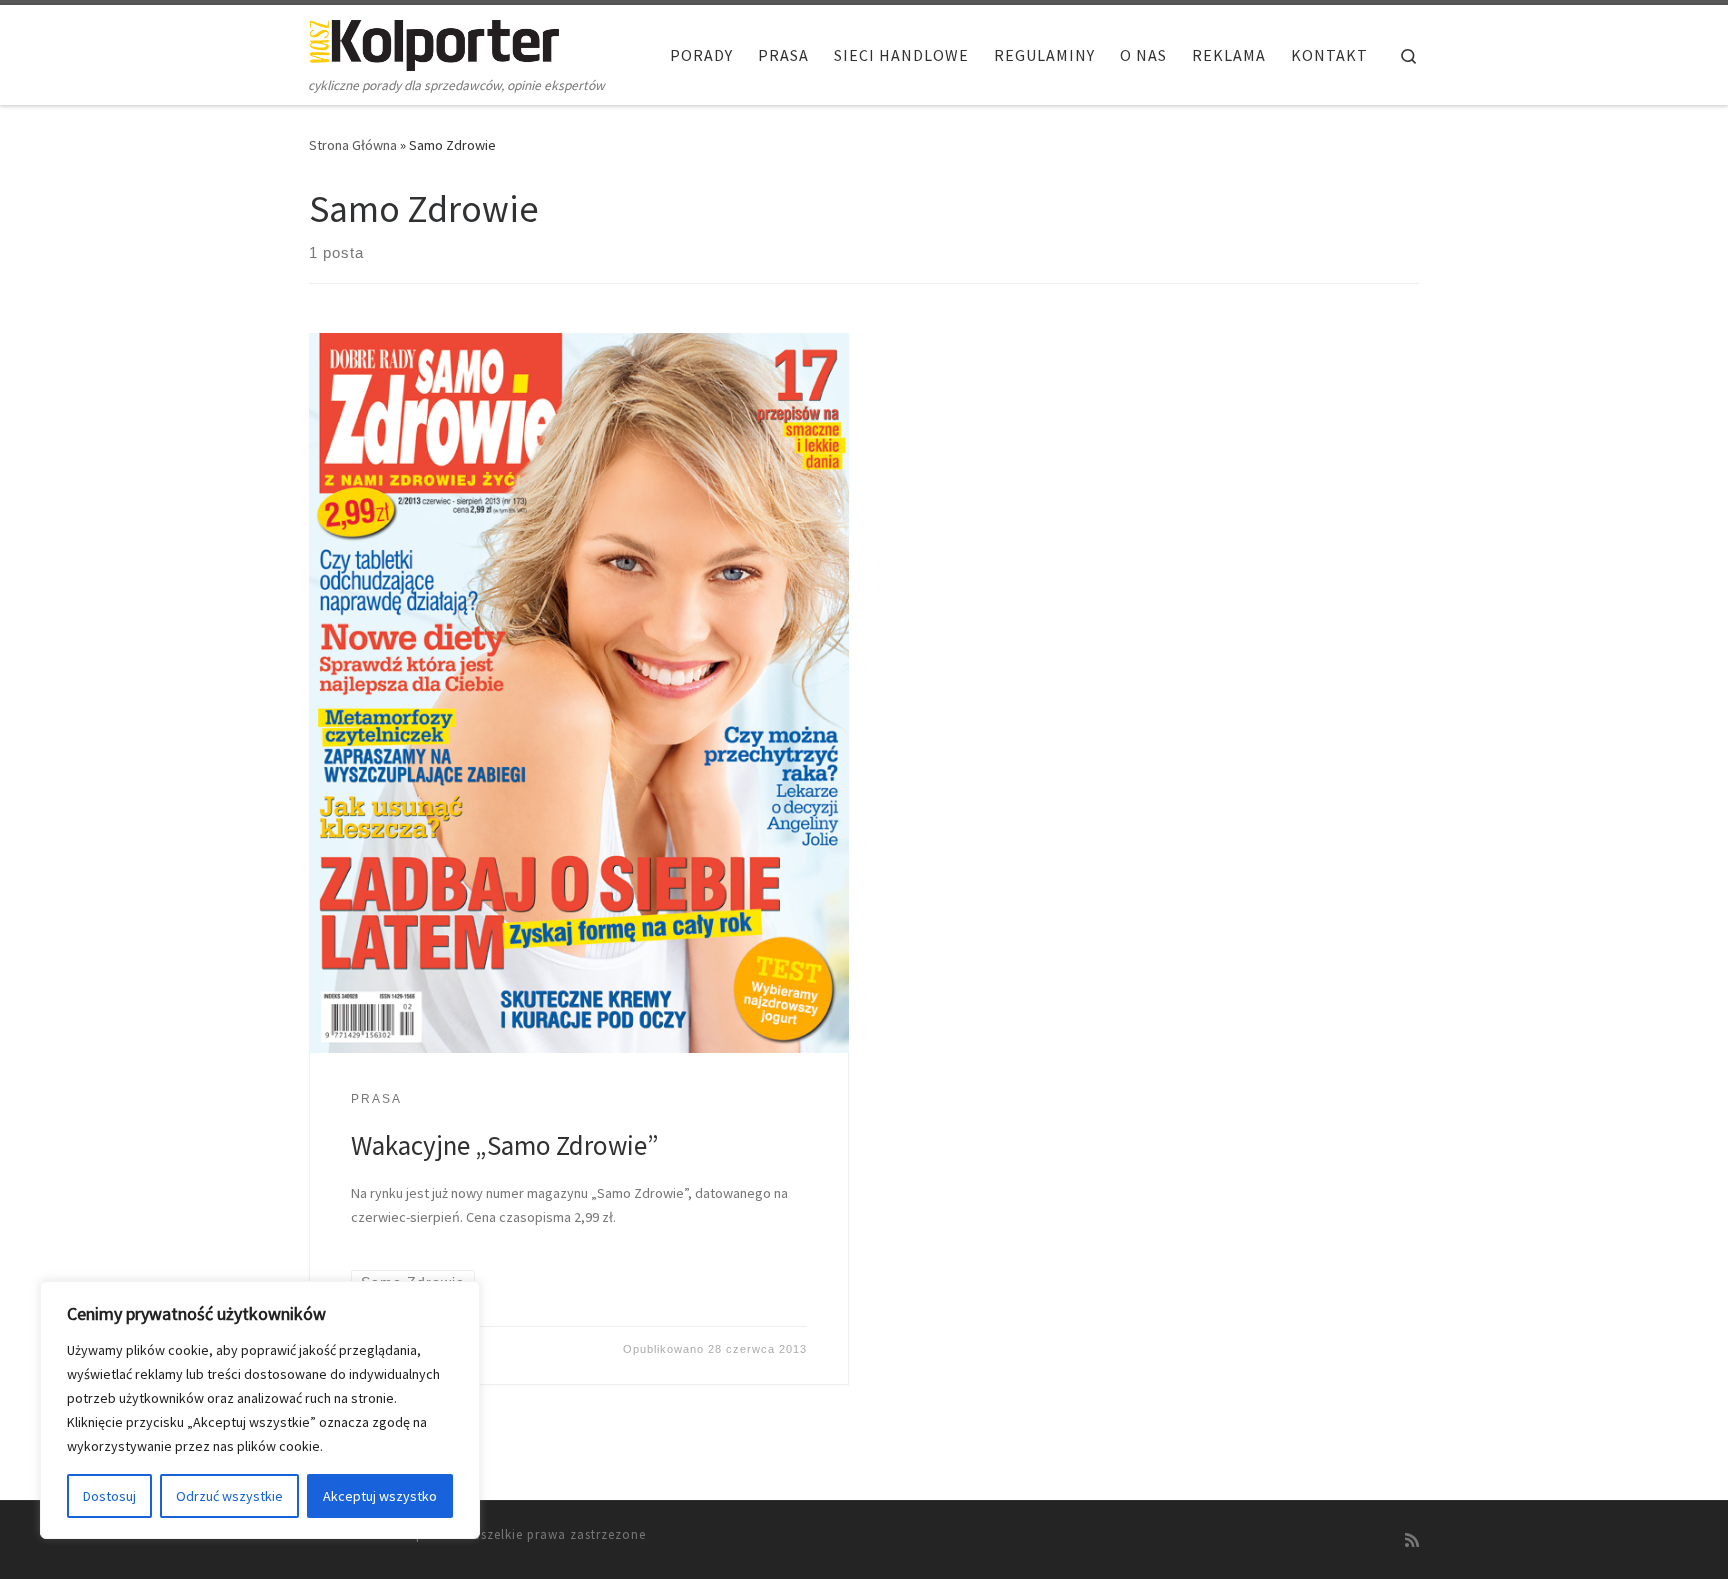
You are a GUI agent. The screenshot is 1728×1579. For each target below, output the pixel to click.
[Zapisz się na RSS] (1412, 1540)
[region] (260, 1410)
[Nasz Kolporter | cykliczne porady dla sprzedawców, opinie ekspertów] (434, 41)
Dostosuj (109, 1496)
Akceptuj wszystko (380, 1496)
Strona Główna (353, 145)
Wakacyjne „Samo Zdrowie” (505, 1145)
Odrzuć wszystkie (229, 1496)
